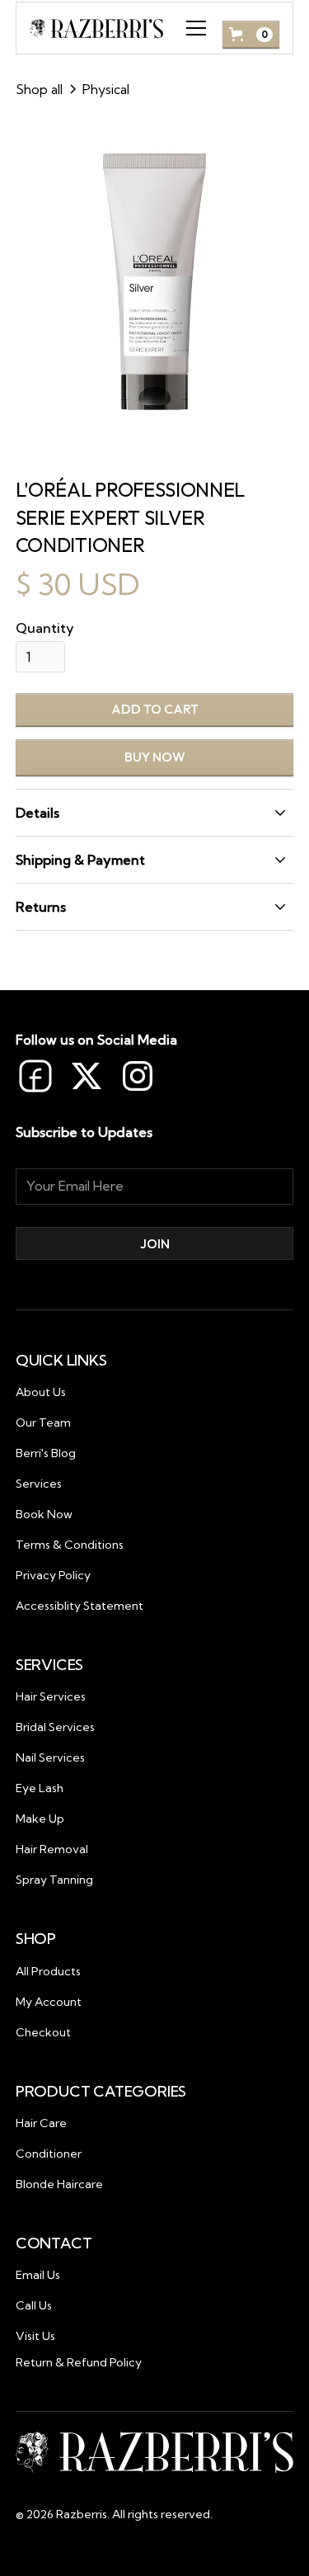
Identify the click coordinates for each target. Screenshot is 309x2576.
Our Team (43, 1422)
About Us (41, 1392)
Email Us (38, 2275)
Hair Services (51, 1696)
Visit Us (35, 2336)
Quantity (45, 628)
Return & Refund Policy (79, 2362)
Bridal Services (55, 1727)
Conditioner (49, 2154)
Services (39, 1484)
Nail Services (50, 1757)
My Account (49, 2002)
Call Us (34, 2305)
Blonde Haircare (59, 2184)
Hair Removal (52, 1849)
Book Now (44, 1514)
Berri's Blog (46, 1453)
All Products (48, 1971)
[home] (97, 28)
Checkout (43, 2032)
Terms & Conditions (70, 1545)
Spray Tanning (54, 1880)
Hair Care (41, 2123)
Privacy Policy (53, 1575)
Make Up (40, 1819)
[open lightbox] (155, 283)
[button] (193, 28)
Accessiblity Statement (80, 1606)
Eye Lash (40, 1788)
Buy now (155, 757)
